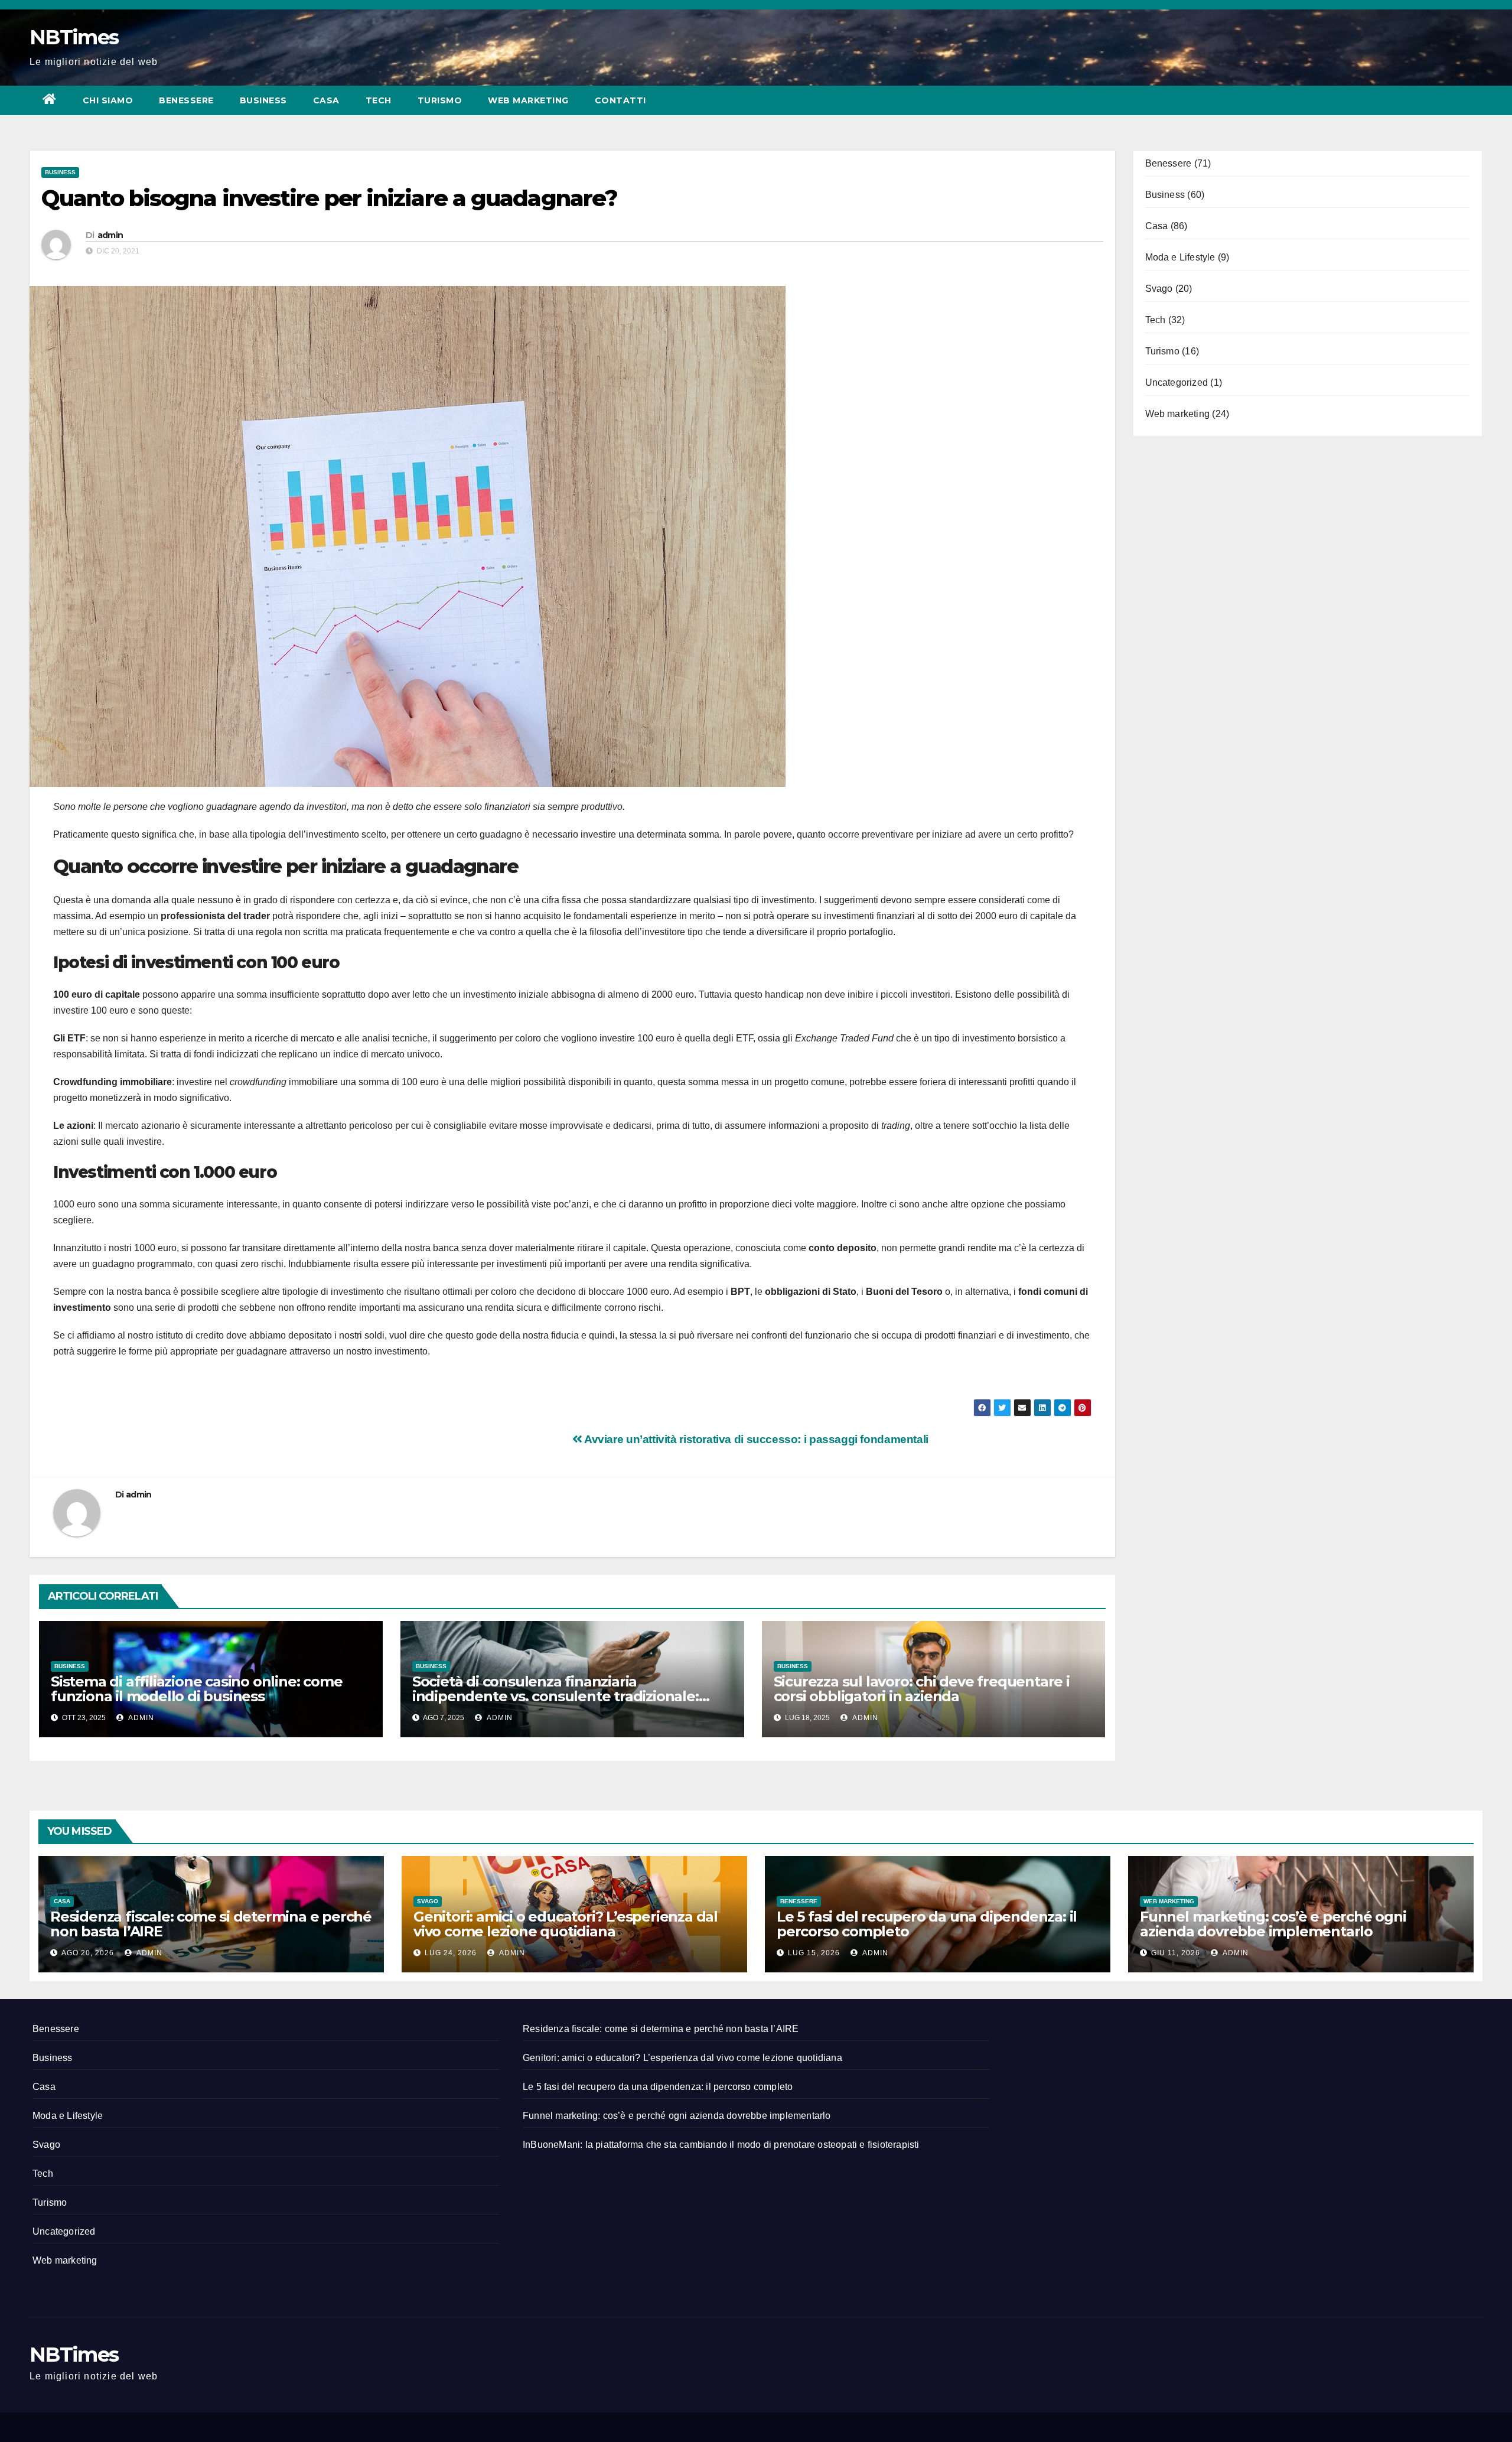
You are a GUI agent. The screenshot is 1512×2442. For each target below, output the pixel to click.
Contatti (620, 100)
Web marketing (528, 100)
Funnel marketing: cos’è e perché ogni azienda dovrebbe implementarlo (1273, 1924)
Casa (326, 100)
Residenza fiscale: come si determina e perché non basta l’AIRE (211, 1924)
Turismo (440, 100)
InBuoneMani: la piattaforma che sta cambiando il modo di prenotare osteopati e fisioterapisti (721, 2145)
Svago (1159, 289)
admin (110, 235)
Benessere (186, 100)
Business (263, 100)
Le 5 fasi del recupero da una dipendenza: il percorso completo (927, 1924)
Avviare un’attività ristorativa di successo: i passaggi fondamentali (755, 1439)
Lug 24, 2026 (451, 1953)
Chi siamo (108, 100)
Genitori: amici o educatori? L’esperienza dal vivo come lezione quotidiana (566, 1924)
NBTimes (74, 37)
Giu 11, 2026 (1176, 1953)
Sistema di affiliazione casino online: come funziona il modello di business (196, 1689)
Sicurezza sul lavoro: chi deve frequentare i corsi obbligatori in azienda (922, 1689)
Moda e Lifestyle (1180, 257)
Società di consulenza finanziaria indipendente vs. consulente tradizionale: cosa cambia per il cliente (555, 1696)
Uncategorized (1177, 382)
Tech (379, 100)
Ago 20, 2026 (88, 1953)
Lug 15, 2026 (814, 1953)
